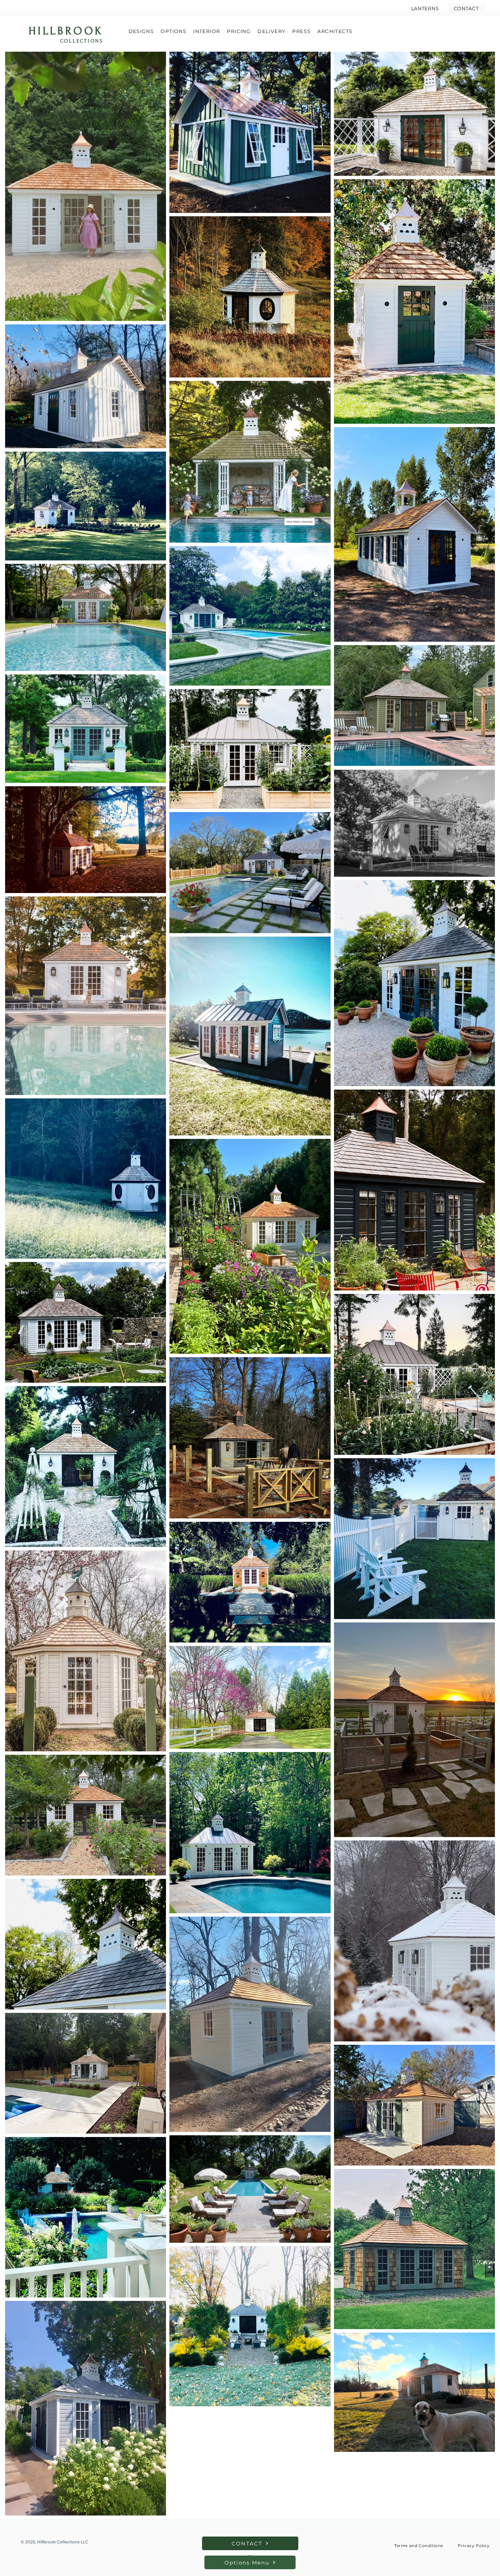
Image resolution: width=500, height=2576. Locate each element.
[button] (467, 8)
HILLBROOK (66, 31)
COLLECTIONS (82, 41)
